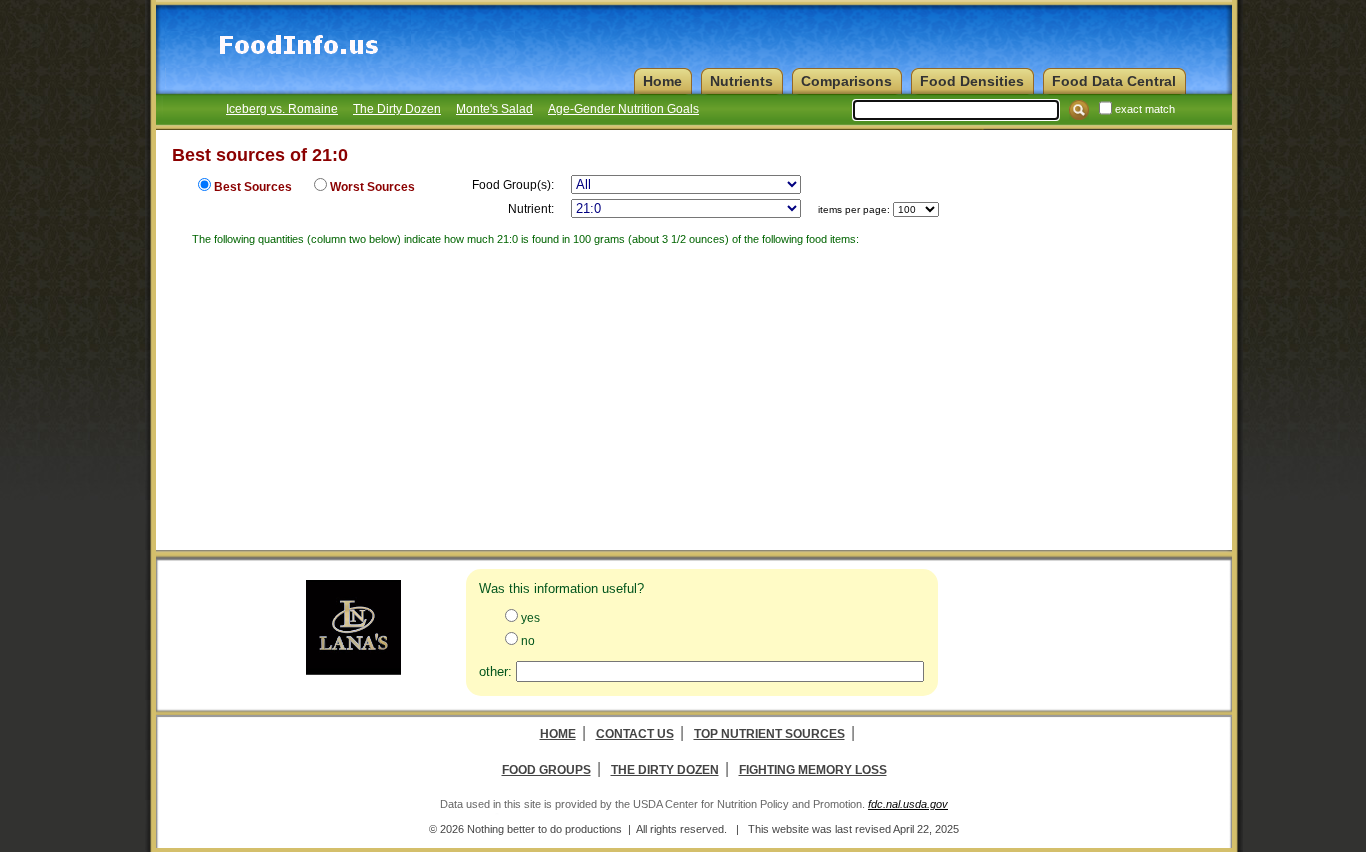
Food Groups (546, 770)
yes (530, 618)
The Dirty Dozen (397, 109)
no (528, 641)
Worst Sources (372, 187)
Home (558, 734)
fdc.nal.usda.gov (908, 804)
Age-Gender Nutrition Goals (623, 109)
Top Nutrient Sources (769, 734)
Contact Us (635, 734)
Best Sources (253, 187)
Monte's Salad (494, 109)
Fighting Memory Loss (813, 770)
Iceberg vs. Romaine (282, 109)
